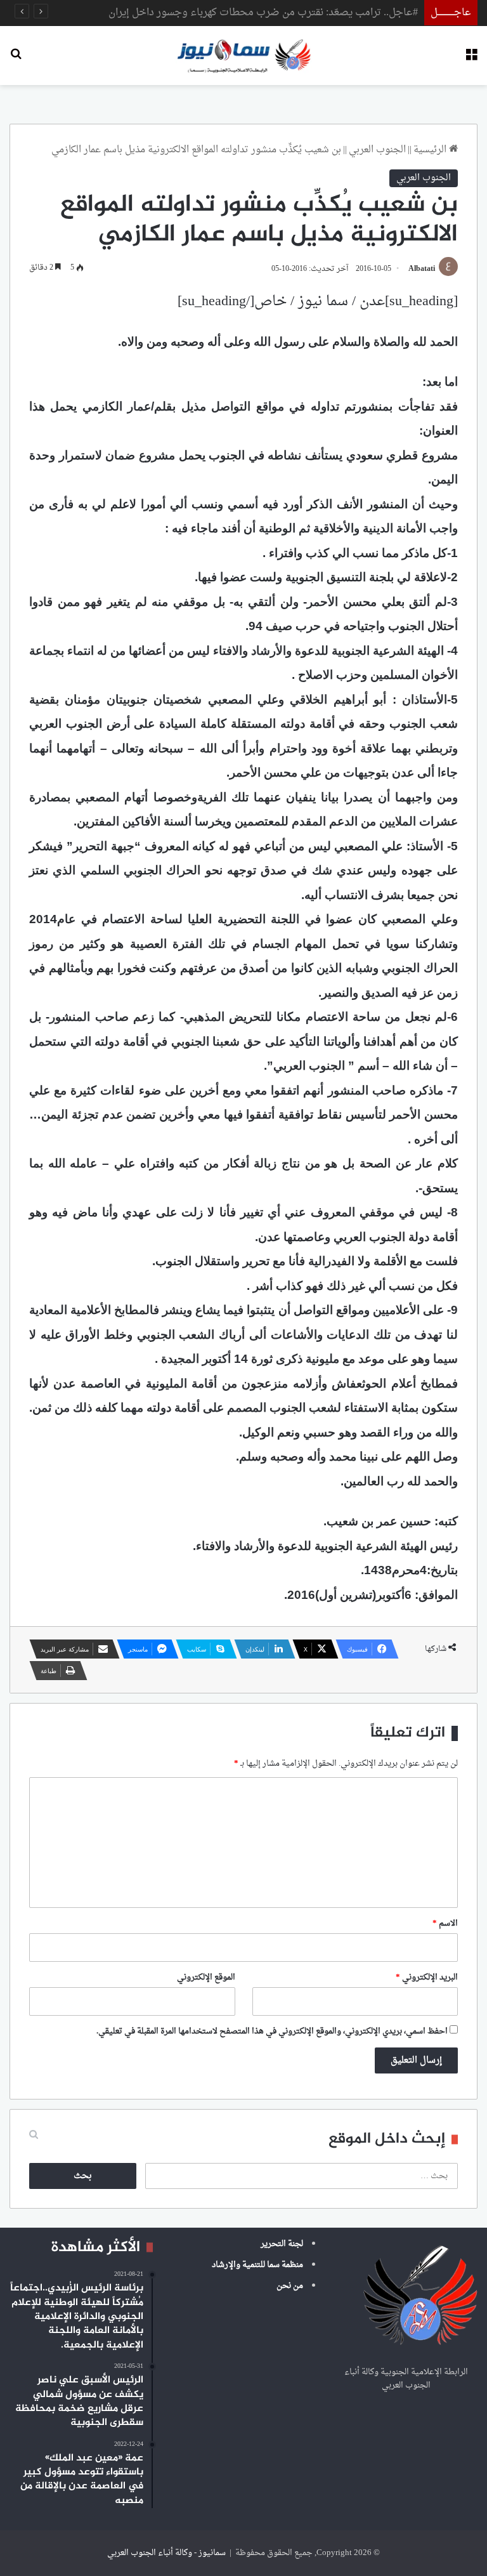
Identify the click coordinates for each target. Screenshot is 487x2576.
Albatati (422, 269)
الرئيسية (431, 150)
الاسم (445, 1923)
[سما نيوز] (244, 56)
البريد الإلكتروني (427, 1977)
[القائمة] (471, 60)
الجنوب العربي (377, 150)
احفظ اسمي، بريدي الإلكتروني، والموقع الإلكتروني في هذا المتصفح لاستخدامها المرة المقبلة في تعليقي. (272, 2031)
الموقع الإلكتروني (206, 1977)
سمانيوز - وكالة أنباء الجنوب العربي (166, 2553)
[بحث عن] (16, 60)
